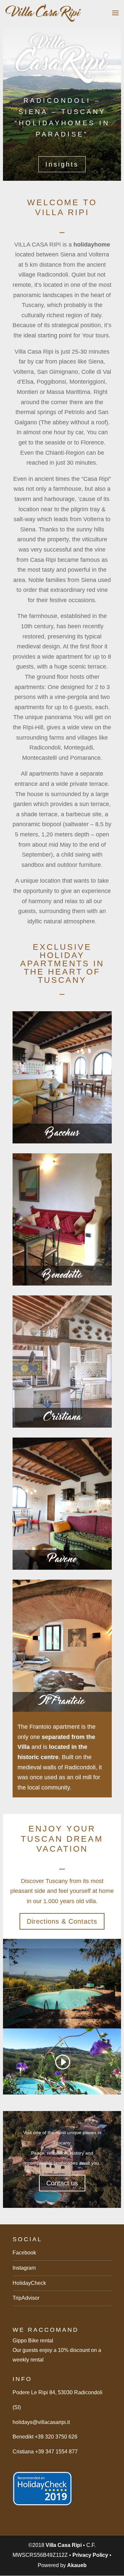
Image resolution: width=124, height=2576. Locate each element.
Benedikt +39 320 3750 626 (45, 2437)
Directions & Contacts (62, 1921)
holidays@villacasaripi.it (41, 2422)
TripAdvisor (26, 2298)
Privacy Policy (90, 2555)
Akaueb (77, 2565)
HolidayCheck (29, 2283)
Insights (62, 164)
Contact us (62, 2183)
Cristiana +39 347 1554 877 (45, 2452)
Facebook (24, 2253)
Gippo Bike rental (33, 2341)
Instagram (24, 2268)
